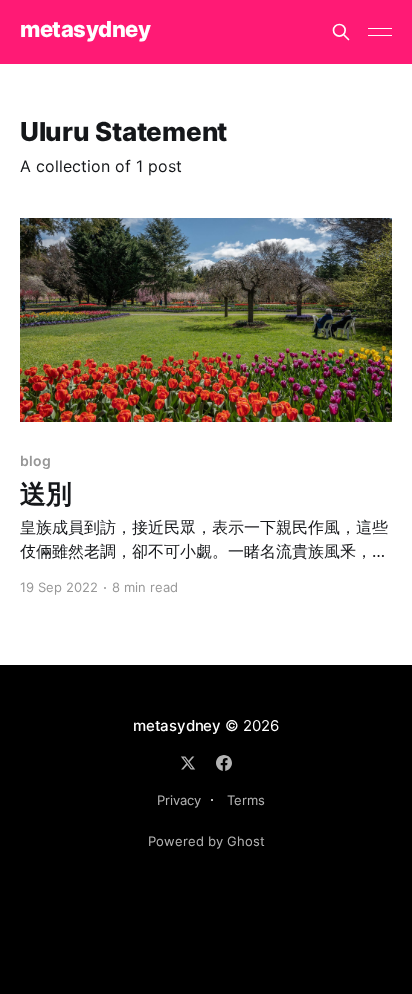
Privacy (179, 800)
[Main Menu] (380, 32)
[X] (188, 763)
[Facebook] (224, 763)
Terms (246, 800)
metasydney (85, 29)
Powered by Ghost (206, 841)
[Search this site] (341, 32)
